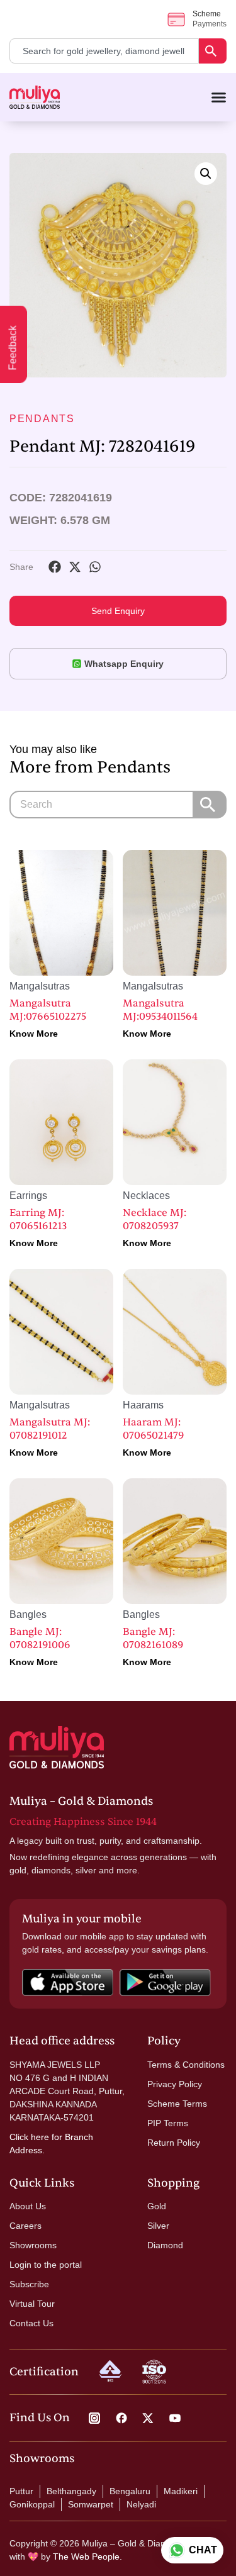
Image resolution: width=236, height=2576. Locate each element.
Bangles (28, 1614)
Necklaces (146, 1196)
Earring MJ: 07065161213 (38, 1219)
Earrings (28, 1196)
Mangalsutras (40, 986)
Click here (29, 2137)
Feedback (13, 348)
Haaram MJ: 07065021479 (153, 1429)
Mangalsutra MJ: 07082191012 (50, 1429)
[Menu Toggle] (219, 97)
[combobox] (104, 51)
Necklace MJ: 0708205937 (155, 1219)
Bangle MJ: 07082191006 (40, 1638)
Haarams (143, 1405)
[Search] (213, 51)
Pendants (42, 419)
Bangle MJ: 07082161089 (153, 1638)
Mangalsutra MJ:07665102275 (48, 1010)
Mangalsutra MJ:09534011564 (160, 1010)
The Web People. (87, 2556)
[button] (206, 174)
